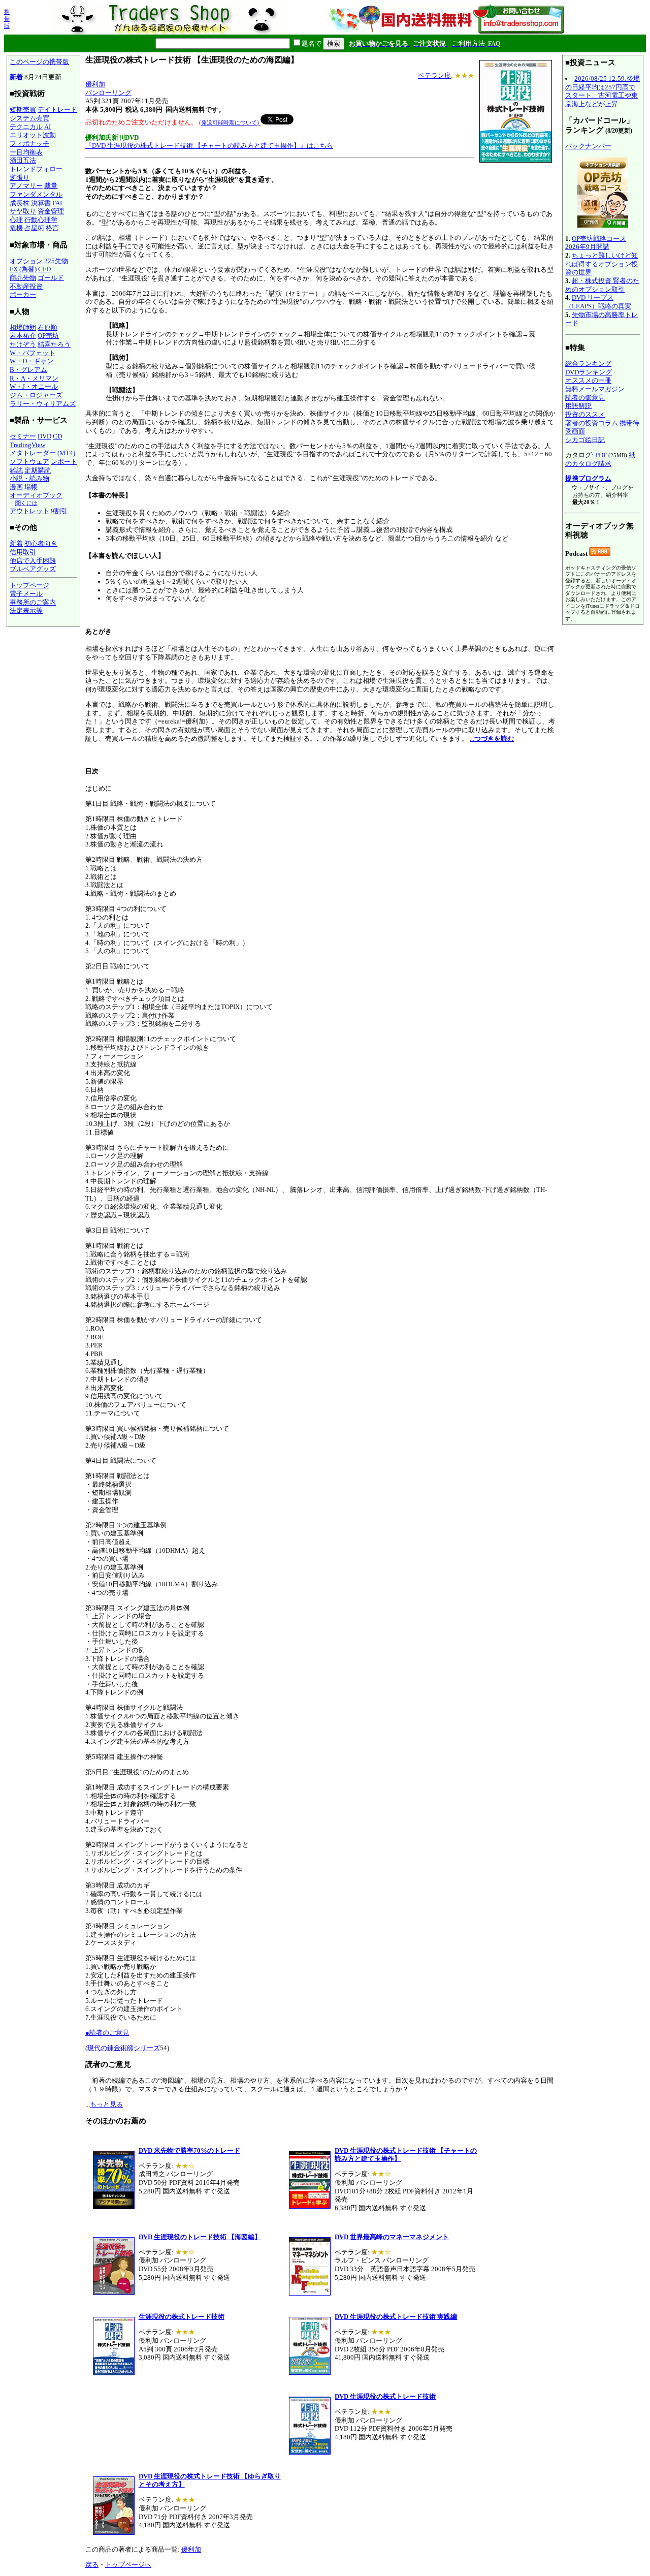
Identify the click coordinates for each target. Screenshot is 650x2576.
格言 (52, 228)
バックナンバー (588, 146)
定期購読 (38, 470)
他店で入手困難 (33, 561)
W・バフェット (32, 353)
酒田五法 (23, 160)
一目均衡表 (26, 152)
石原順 (47, 327)
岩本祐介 (23, 336)
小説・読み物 (29, 478)
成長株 (20, 203)
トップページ (29, 585)
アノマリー (26, 186)
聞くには (26, 503)
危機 (16, 228)
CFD (44, 269)
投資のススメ (585, 414)
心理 (16, 220)
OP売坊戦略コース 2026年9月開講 (596, 243)
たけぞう (23, 344)
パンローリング (108, 93)
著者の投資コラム (592, 423)
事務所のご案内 (33, 602)
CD (57, 436)
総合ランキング (588, 364)
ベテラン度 (434, 75)
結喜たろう (54, 344)
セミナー (23, 436)
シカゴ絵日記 (585, 440)
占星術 (34, 228)
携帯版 (7, 19)
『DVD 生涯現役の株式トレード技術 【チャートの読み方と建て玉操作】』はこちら (209, 146)
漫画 (16, 487)
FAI (57, 203)
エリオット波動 (33, 135)
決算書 (41, 203)
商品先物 (23, 278)
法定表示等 (26, 610)
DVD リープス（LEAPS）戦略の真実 (598, 302)
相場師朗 (23, 327)
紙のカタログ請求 (600, 459)
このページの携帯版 (39, 62)
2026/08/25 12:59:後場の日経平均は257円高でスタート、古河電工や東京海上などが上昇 (603, 91)
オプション (26, 261)
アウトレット (29, 511)
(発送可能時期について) (230, 122)
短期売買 (23, 109)
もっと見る (106, 2104)
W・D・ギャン (31, 361)
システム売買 (29, 118)
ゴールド (51, 278)
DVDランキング (589, 372)
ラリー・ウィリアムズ (43, 404)
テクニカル (26, 127)
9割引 (59, 511)
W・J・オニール (34, 386)
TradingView (27, 445)
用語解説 (578, 406)
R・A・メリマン (34, 378)
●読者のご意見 (107, 2033)
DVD (44, 436)
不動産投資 (26, 286)
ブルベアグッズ (33, 569)
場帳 (31, 487)
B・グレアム (28, 370)
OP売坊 (48, 336)
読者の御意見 (585, 398)
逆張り (20, 178)
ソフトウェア (29, 462)
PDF (601, 455)
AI (47, 127)
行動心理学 (41, 220)
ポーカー (23, 294)
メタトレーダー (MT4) (42, 453)
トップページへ (128, 2565)
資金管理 (51, 211)
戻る (92, 2565)
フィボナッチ (29, 144)
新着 (16, 77)
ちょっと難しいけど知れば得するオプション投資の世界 (602, 264)
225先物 (56, 261)
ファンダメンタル (36, 194)
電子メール (26, 594)
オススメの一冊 (588, 380)
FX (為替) (23, 269)
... (492, 739)
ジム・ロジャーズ (36, 395)
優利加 (95, 84)
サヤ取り (23, 211)
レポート (64, 462)
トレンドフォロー (36, 169)
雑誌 (16, 470)
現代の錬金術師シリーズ (124, 2048)
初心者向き (41, 543)
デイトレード (57, 109)
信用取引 (23, 552)
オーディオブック (36, 495)
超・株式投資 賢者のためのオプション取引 (602, 285)
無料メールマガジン (595, 389)
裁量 (51, 186)
